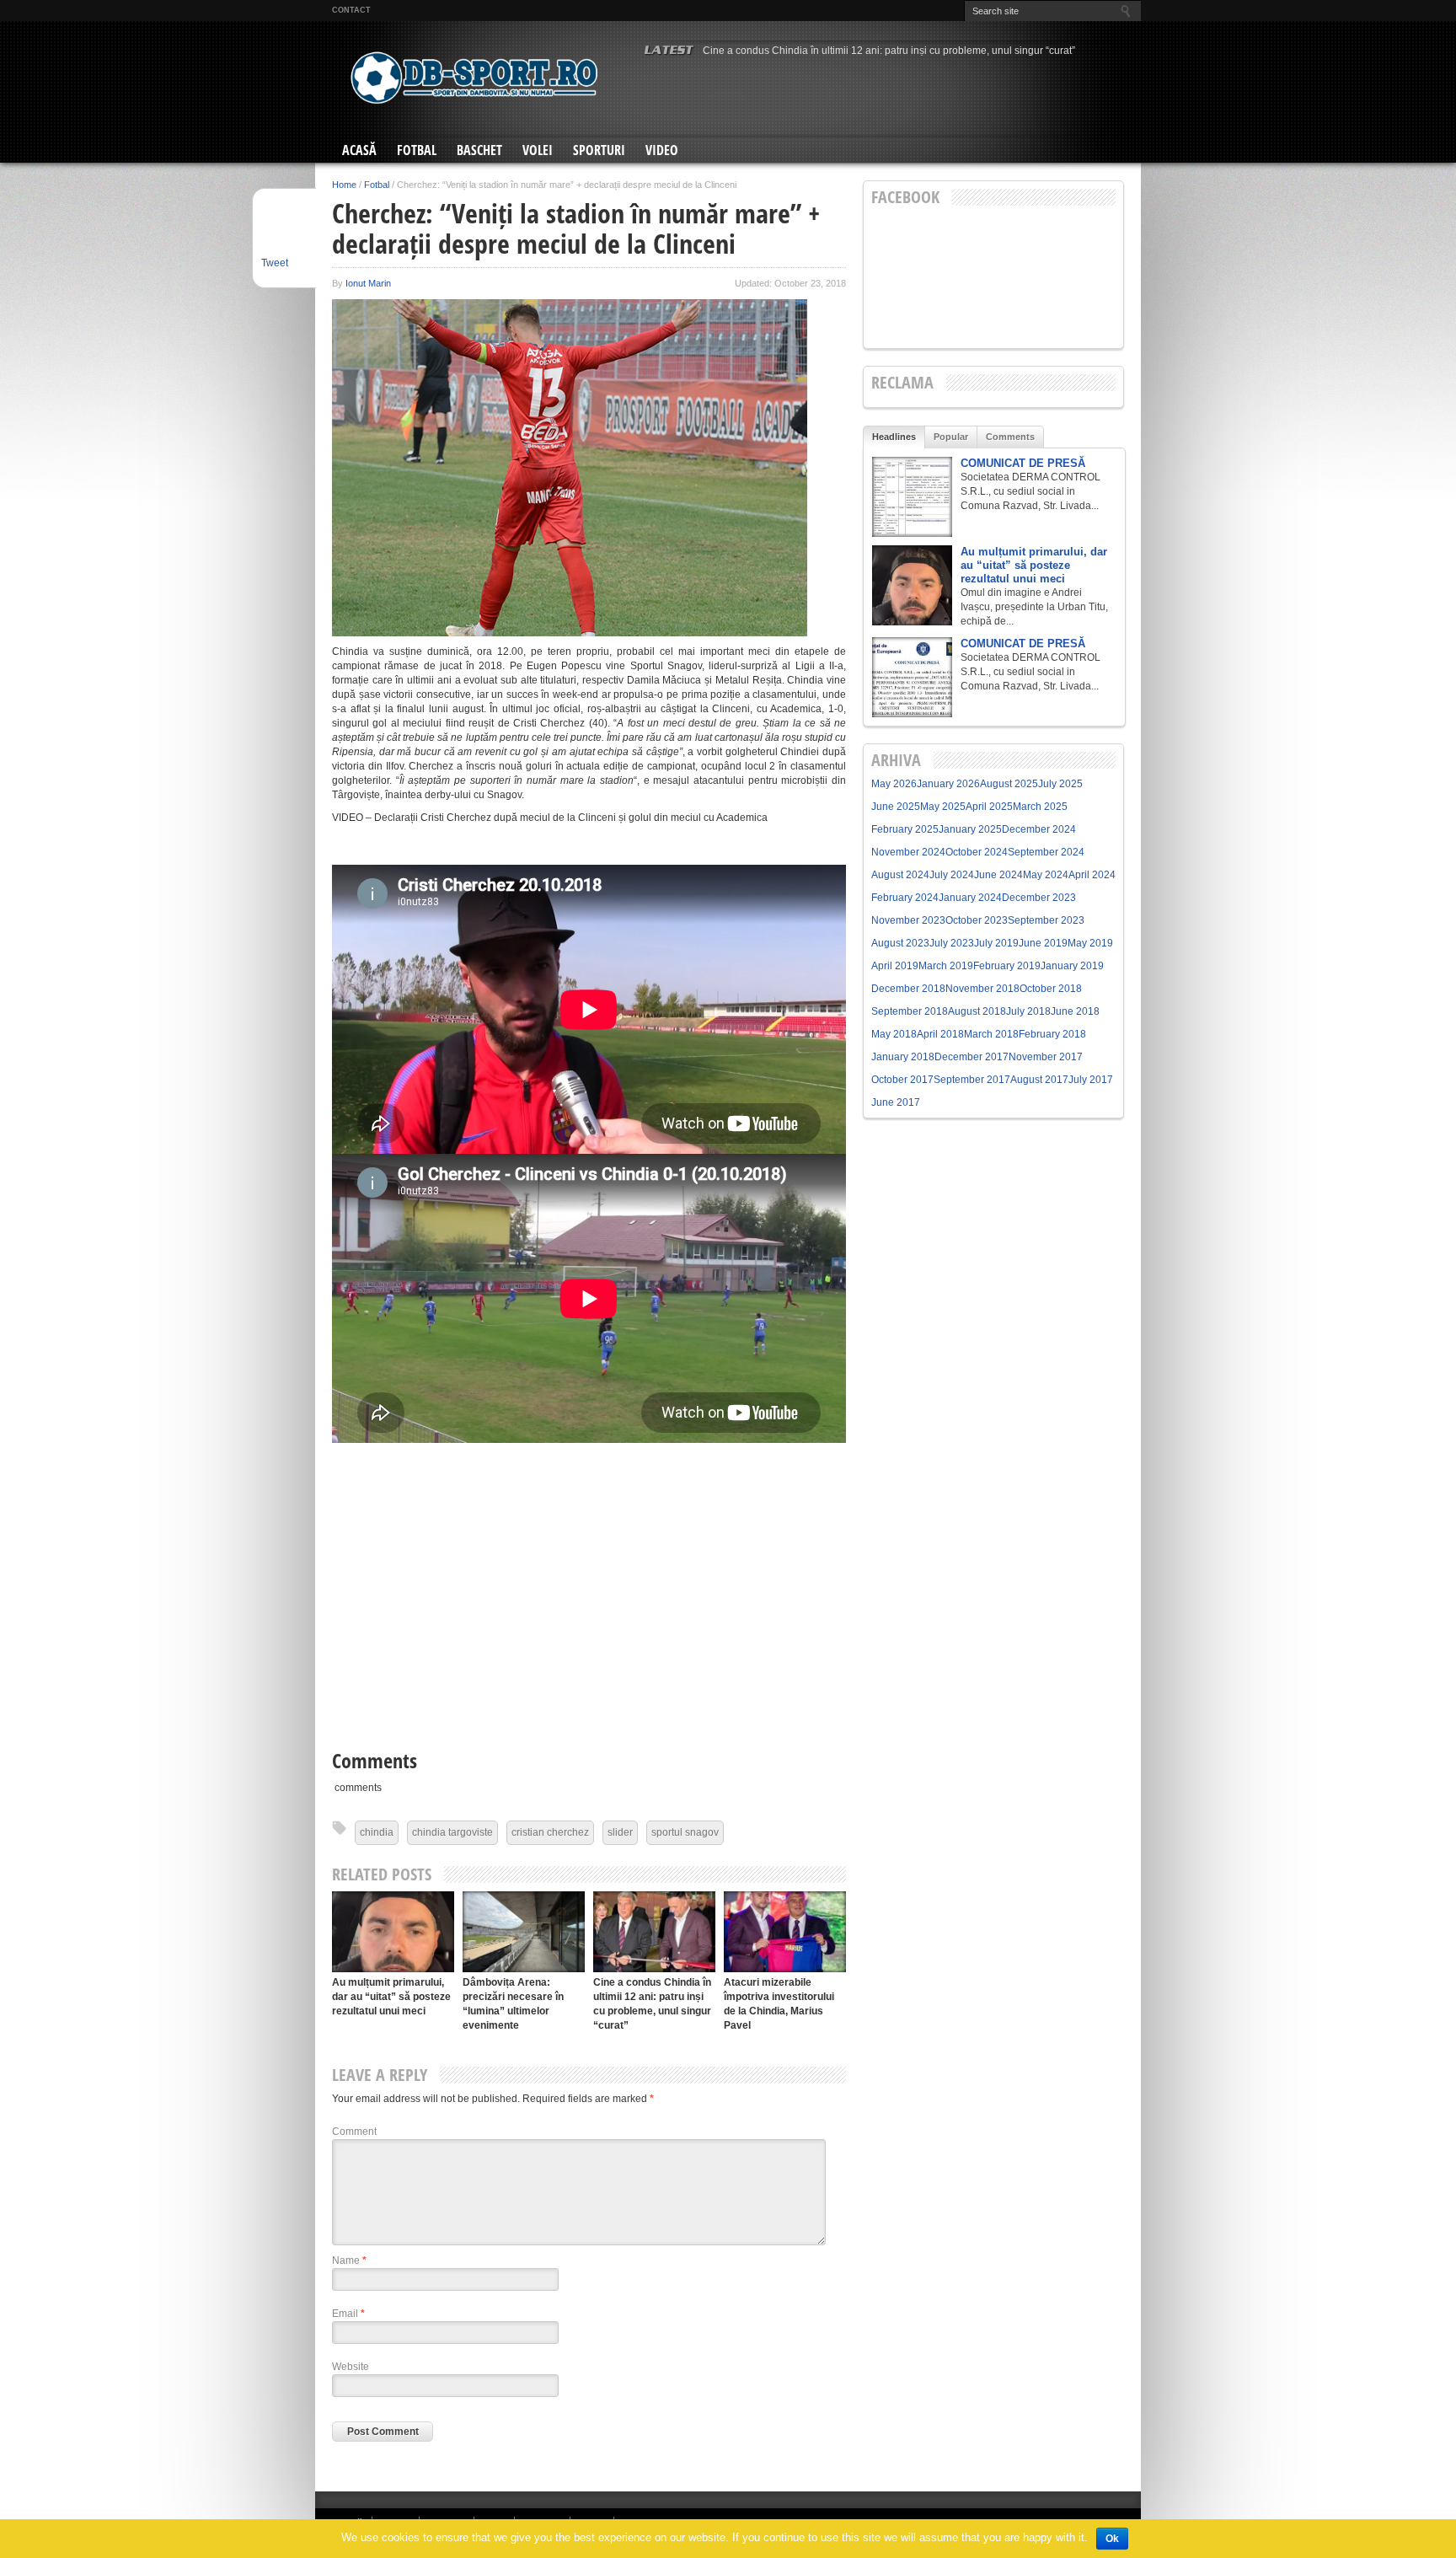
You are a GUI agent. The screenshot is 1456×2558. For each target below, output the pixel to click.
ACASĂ (359, 150)
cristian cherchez (550, 1832)
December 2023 (1039, 898)
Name (349, 2260)
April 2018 (940, 1034)
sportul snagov (685, 1832)
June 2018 (1075, 1011)
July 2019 (996, 943)
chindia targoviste (452, 1832)
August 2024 (900, 875)
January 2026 (948, 784)
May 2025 (943, 807)
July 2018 (1028, 1011)
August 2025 (1009, 784)
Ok (1112, 2539)
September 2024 (1046, 852)
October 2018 (1051, 989)
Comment (354, 2132)
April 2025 (989, 807)
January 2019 (1072, 966)
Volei (538, 150)
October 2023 (977, 920)
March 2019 (946, 966)
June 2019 (1043, 943)
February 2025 (905, 829)
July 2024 (952, 875)
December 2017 (972, 1057)
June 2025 (896, 807)
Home (344, 185)
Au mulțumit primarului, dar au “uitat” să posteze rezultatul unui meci (391, 1997)
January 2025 (970, 829)
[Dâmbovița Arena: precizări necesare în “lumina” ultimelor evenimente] (524, 1931)
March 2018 (991, 1034)
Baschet (479, 150)
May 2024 (1046, 875)
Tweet (275, 263)
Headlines (894, 437)
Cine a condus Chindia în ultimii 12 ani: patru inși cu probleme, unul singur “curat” (889, 51)
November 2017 (1046, 1057)
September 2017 (972, 1080)
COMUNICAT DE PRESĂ (1023, 463)
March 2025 (1040, 807)
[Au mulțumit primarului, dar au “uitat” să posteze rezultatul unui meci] (393, 1931)
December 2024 (1039, 829)
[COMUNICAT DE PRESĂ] (912, 497)
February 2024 (905, 898)
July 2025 (1060, 784)
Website (351, 2367)
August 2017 (1039, 1080)
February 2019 (1007, 966)
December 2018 (908, 989)
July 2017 (1091, 1080)
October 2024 (977, 852)
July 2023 (952, 943)
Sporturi (599, 150)
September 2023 (1046, 920)
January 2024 (970, 898)
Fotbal (417, 150)
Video (662, 150)
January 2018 (903, 1057)
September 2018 (910, 1011)
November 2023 (908, 920)
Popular (951, 437)
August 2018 (977, 1011)
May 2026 (894, 784)
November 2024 (908, 852)
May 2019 (1090, 943)
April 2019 (895, 966)
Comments (1010, 437)
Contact (351, 10)
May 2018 (894, 1034)
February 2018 (1052, 1034)
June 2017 (896, 1102)
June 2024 (998, 875)
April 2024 (1092, 875)
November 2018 (982, 989)
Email (348, 2314)
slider (620, 1832)
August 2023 (900, 943)
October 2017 (902, 1080)
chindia (377, 1832)
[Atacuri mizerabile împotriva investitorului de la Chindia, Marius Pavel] (785, 1931)
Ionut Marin (368, 283)
